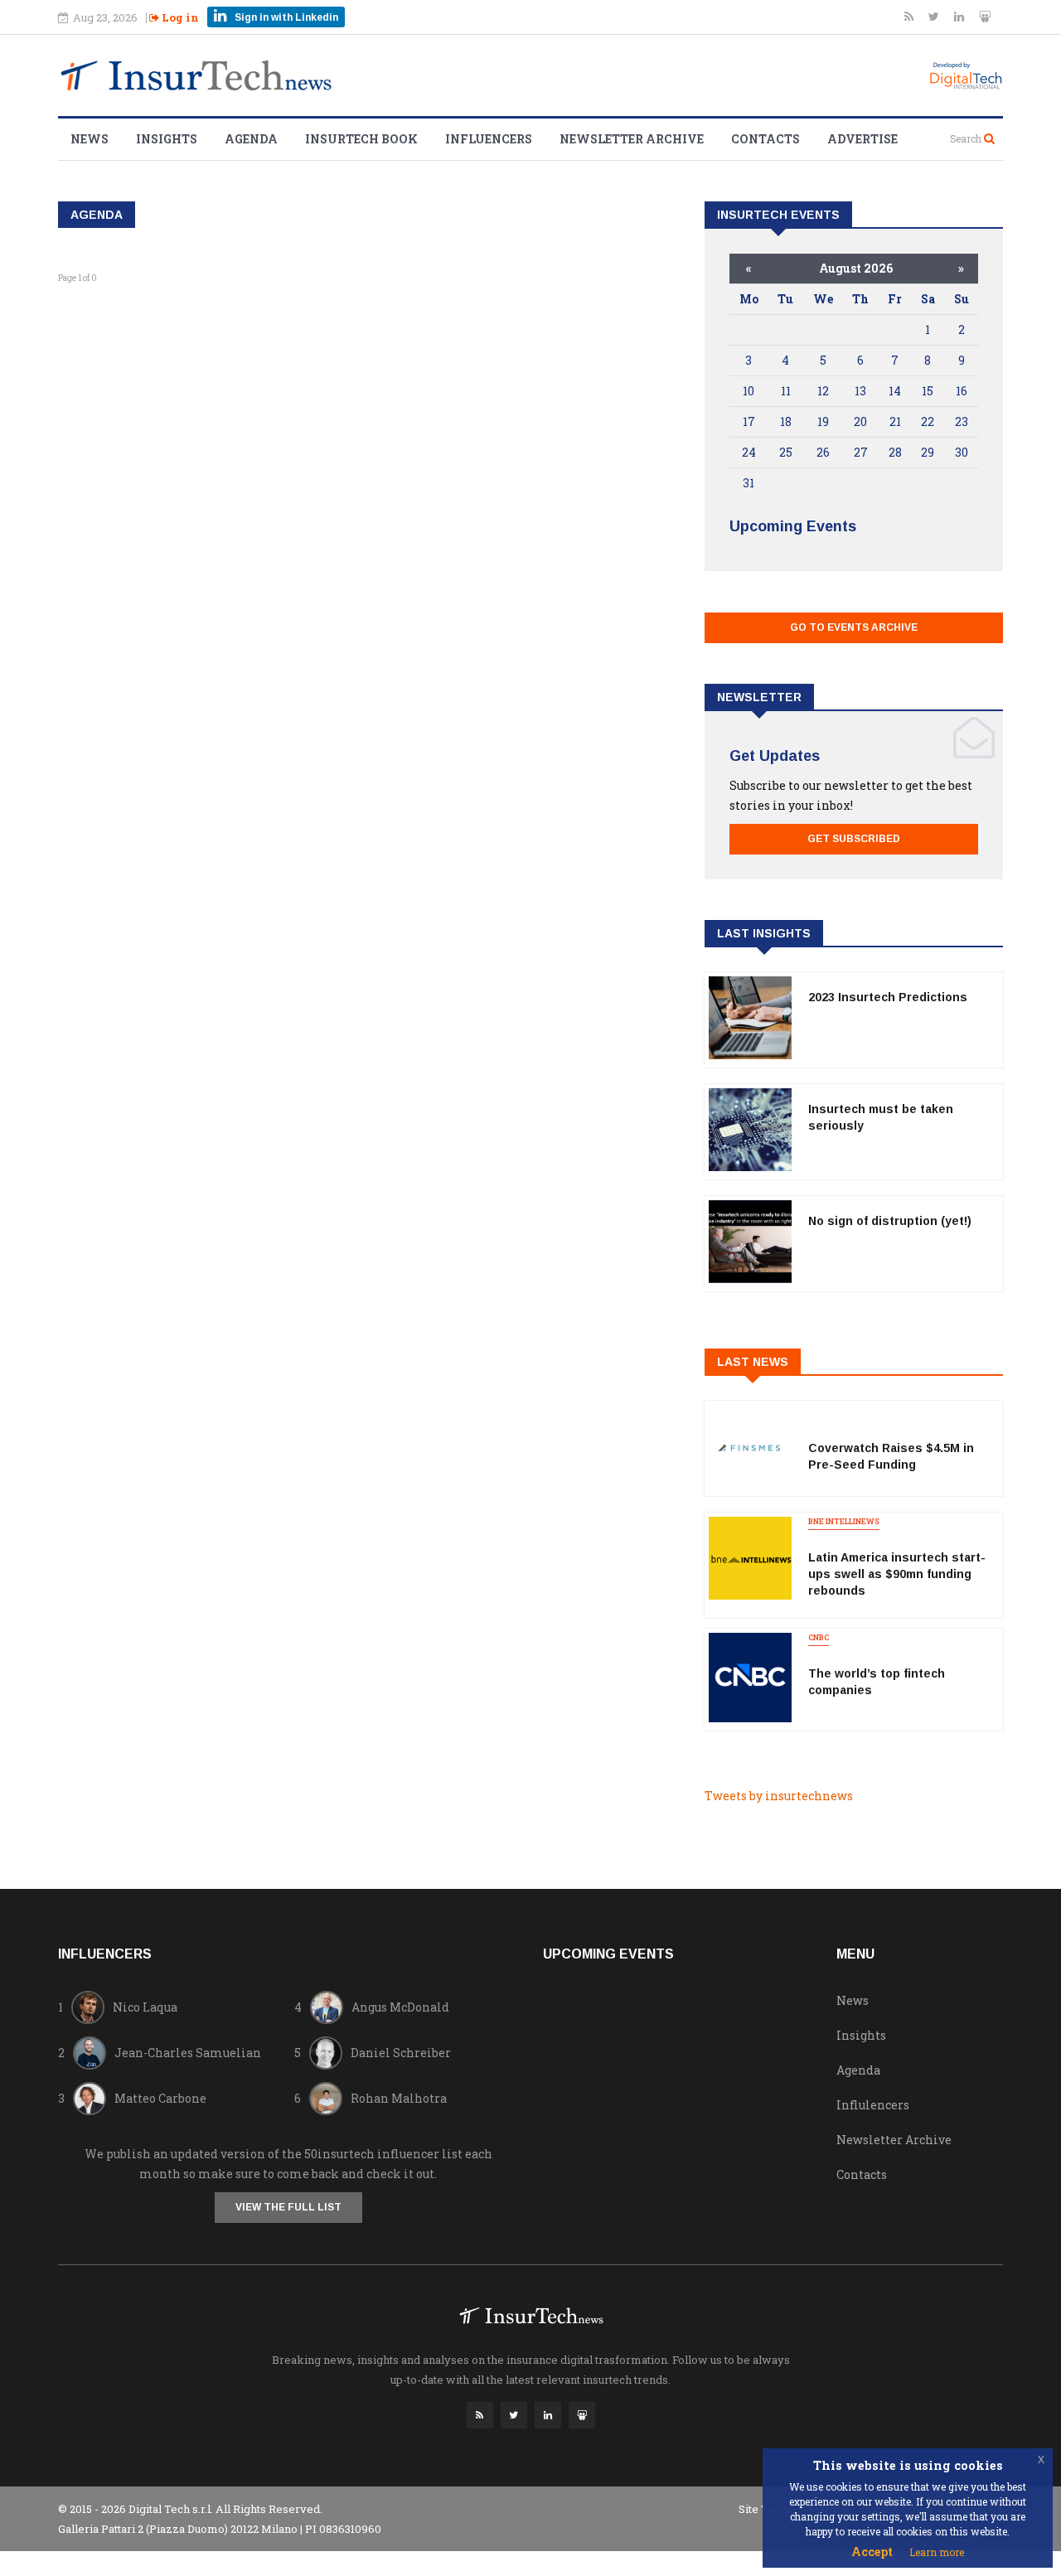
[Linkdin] (960, 16)
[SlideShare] (985, 16)
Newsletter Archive (632, 139)
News (90, 139)
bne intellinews (844, 1521)
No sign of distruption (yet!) (890, 1221)
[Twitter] (935, 16)
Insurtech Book (361, 139)
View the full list (288, 2207)
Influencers (489, 139)
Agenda (251, 139)
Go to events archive (854, 627)
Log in (179, 17)
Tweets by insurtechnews (779, 1796)
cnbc (819, 1637)
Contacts (765, 139)
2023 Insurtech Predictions (888, 997)
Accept (872, 2552)
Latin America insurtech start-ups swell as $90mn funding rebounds (897, 1574)
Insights (167, 139)
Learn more (937, 2552)
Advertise (862, 139)
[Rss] (910, 16)
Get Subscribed (854, 839)
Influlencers (873, 2105)
